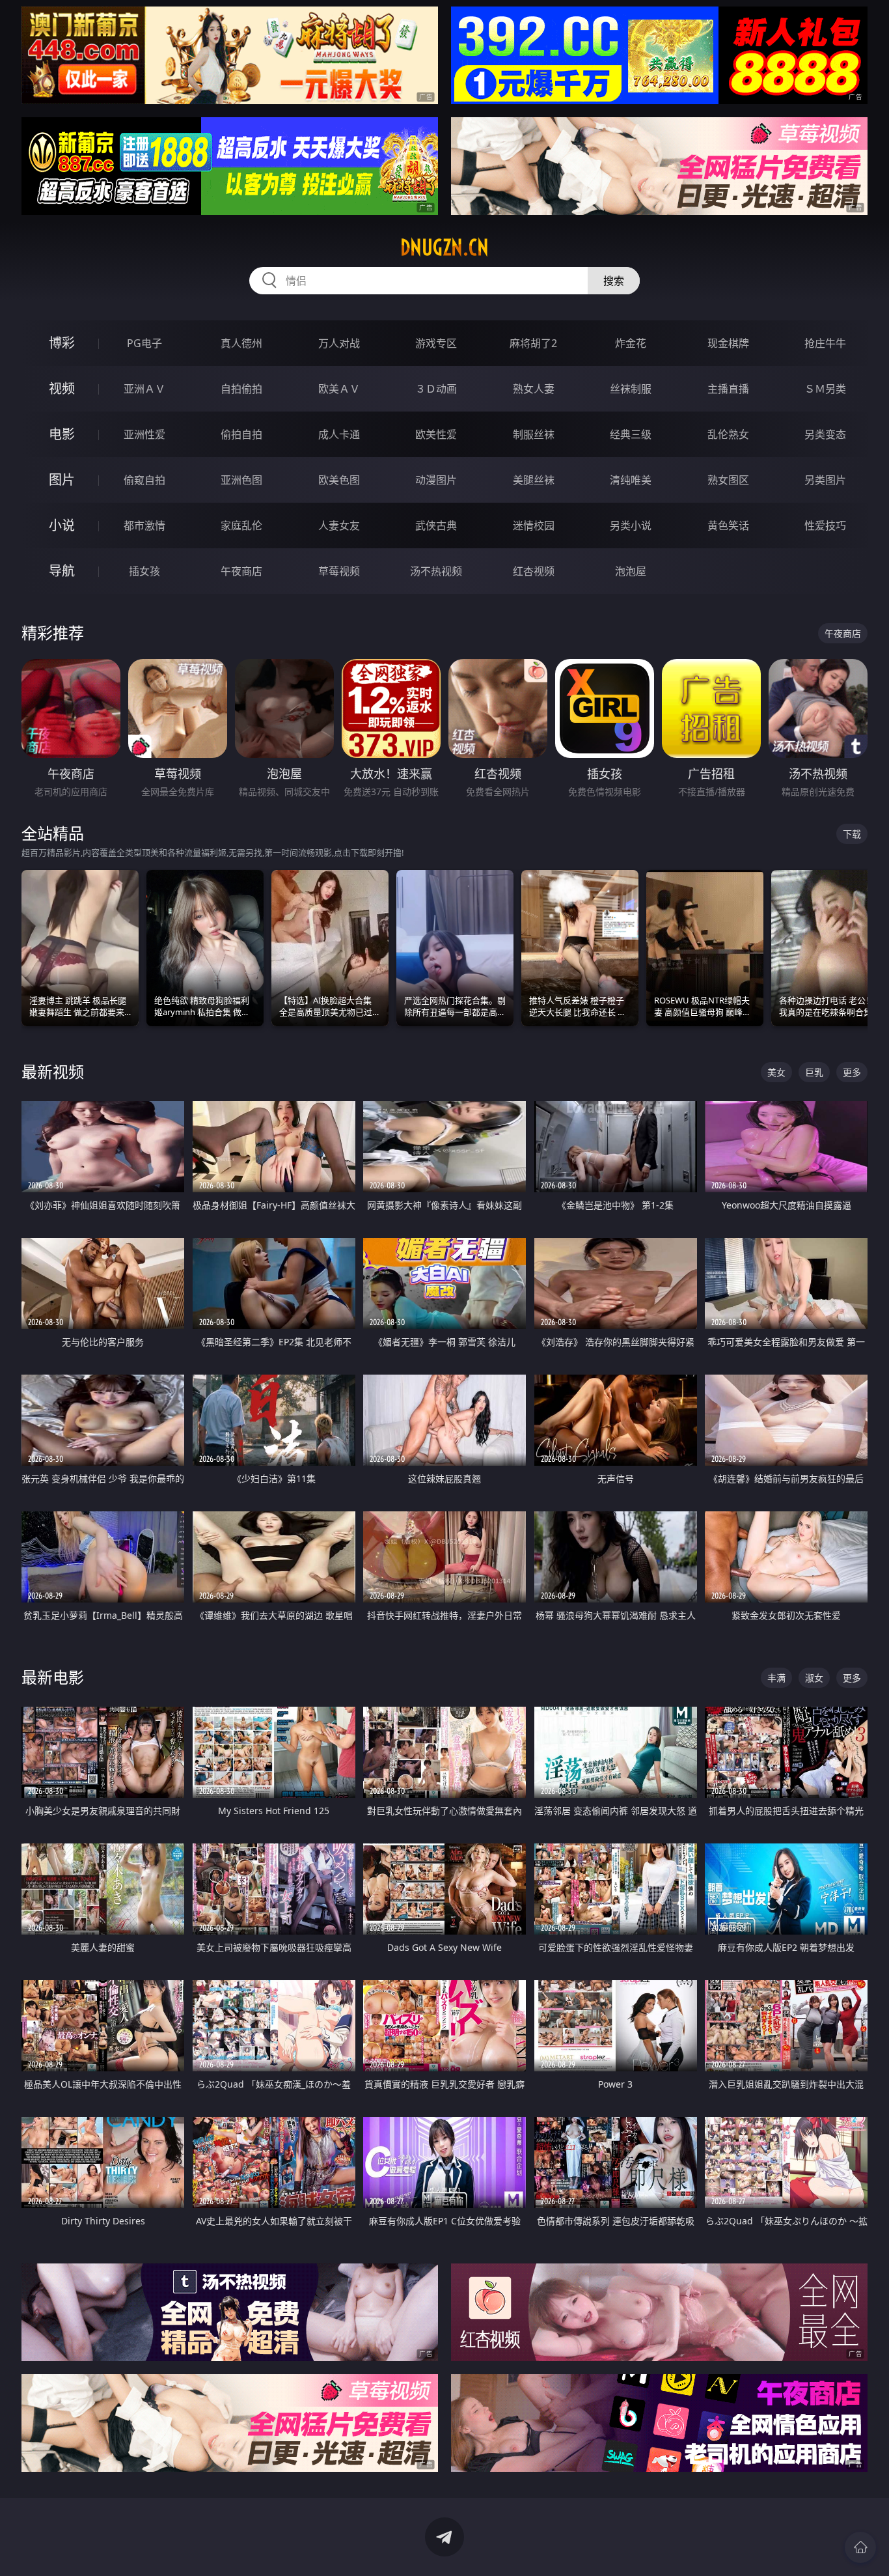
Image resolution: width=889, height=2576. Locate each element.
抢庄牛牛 (825, 343)
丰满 (776, 1678)
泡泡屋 (631, 571)
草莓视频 (339, 571)
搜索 (614, 281)
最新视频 (53, 1071)
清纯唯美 (631, 480)
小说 (62, 525)
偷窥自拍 (144, 480)
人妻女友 (339, 525)
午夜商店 (241, 571)
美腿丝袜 (534, 480)
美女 (776, 1072)
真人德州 (241, 343)
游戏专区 (436, 343)
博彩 (62, 343)
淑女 (814, 1678)
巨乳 (814, 1072)
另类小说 (631, 525)
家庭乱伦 (241, 525)
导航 (62, 571)
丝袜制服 (631, 389)
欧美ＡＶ (339, 389)
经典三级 (631, 434)
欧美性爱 (436, 434)
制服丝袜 (534, 434)
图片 (62, 480)
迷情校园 (534, 525)
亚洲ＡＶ (144, 389)
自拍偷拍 (241, 389)
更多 (852, 1072)
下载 (852, 834)
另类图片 (825, 480)
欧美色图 (339, 480)
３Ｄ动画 (436, 389)
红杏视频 (534, 571)
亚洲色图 (241, 480)
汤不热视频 (436, 571)
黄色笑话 (728, 525)
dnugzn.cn (444, 247)
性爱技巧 (825, 525)
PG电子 (144, 343)
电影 (62, 434)
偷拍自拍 (241, 434)
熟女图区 (728, 480)
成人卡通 (339, 434)
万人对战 (339, 343)
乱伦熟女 (728, 434)
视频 (62, 388)
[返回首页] (860, 2547)
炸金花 (631, 343)
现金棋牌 (728, 343)
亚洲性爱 (144, 434)
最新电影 (53, 1677)
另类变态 (825, 434)
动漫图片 (436, 480)
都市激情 (144, 525)
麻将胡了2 (533, 343)
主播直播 (728, 389)
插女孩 (144, 571)
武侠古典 (436, 525)
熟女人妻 (534, 389)
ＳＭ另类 (825, 389)
